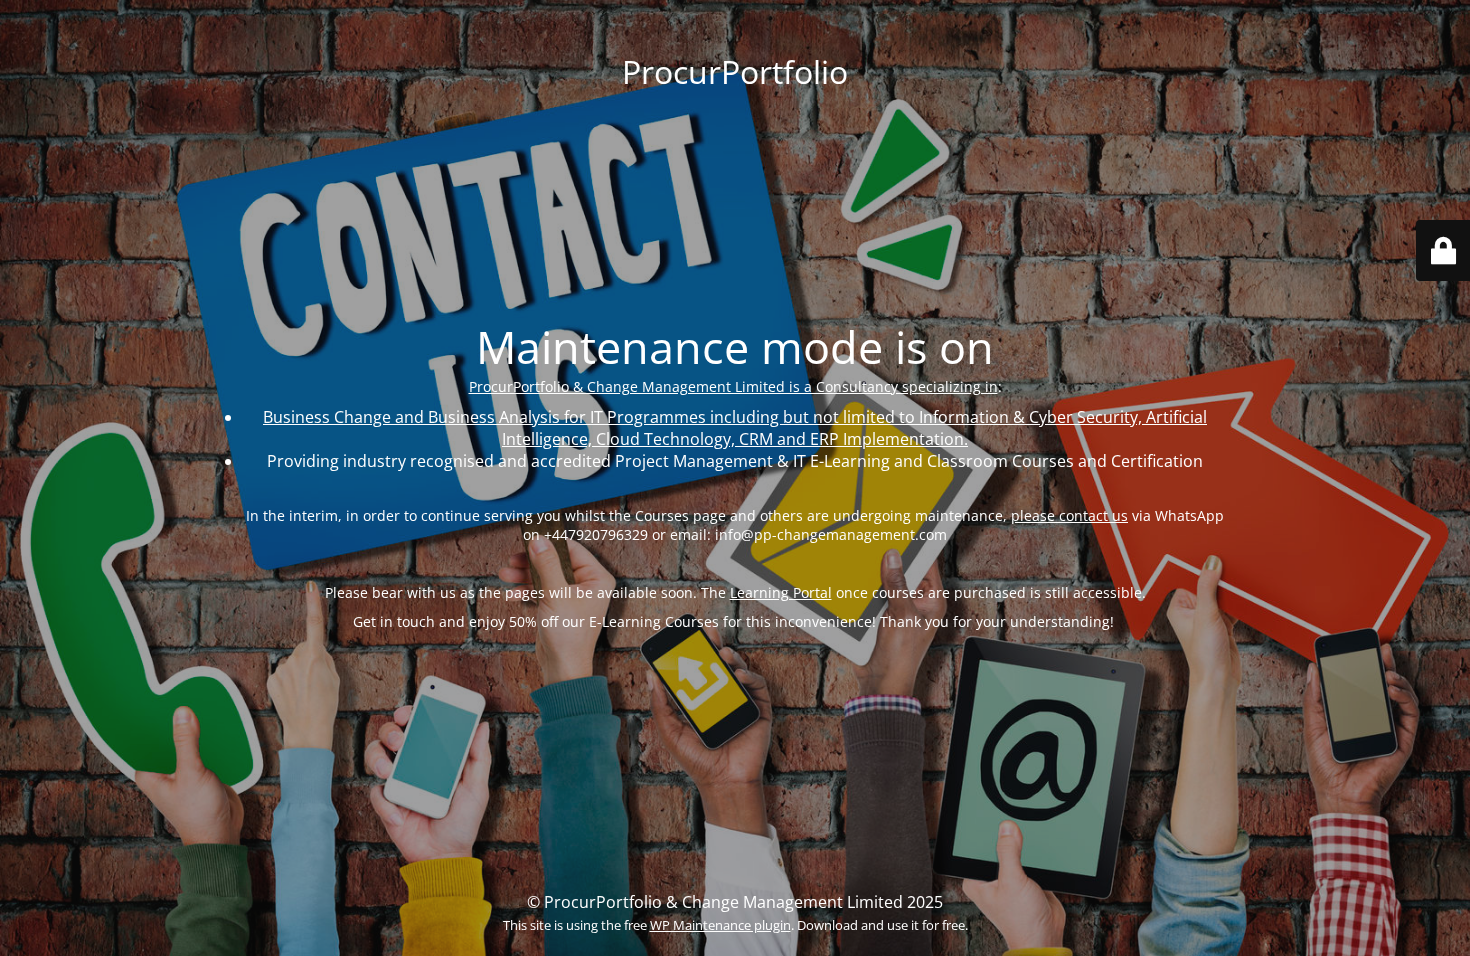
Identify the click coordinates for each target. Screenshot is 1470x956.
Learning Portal (781, 592)
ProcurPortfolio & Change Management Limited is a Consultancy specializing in (733, 386)
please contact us (1069, 515)
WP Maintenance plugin (720, 925)
